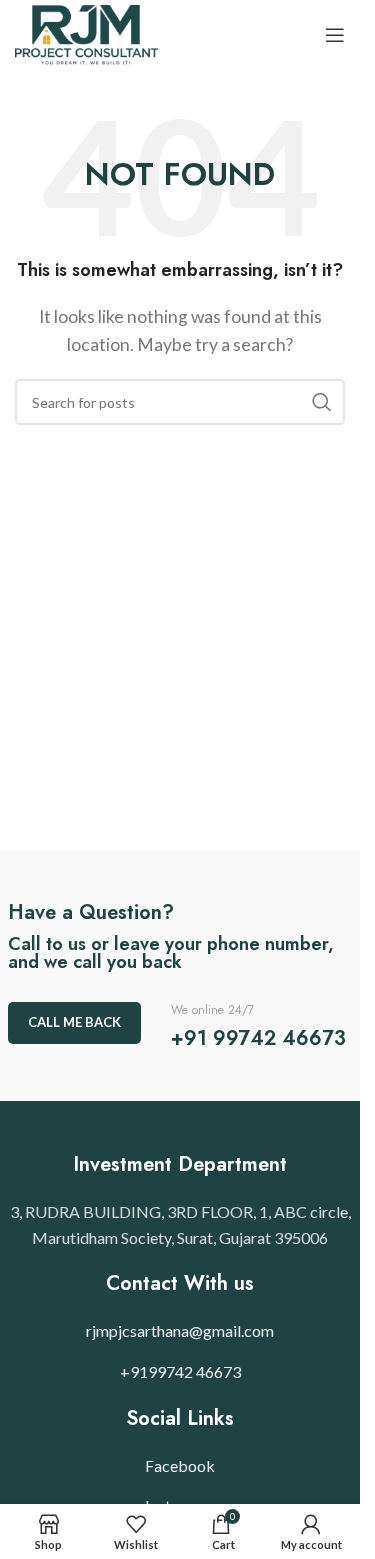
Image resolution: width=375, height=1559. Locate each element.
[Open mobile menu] (335, 35)
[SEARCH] (322, 402)
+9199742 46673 (180, 1371)
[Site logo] (86, 32)
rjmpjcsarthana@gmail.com (180, 1330)
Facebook (180, 1465)
